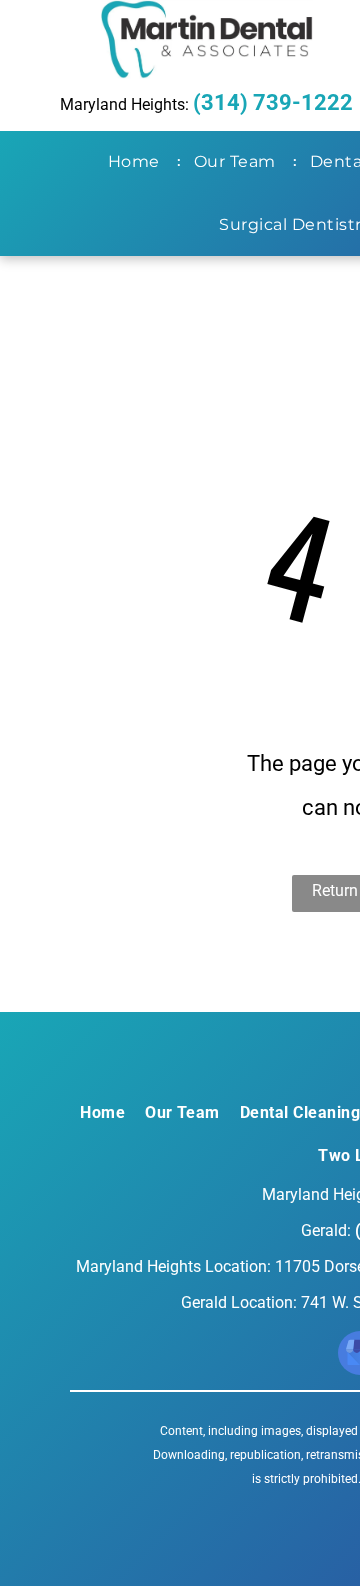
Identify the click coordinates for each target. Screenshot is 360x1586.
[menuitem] (138, 162)
